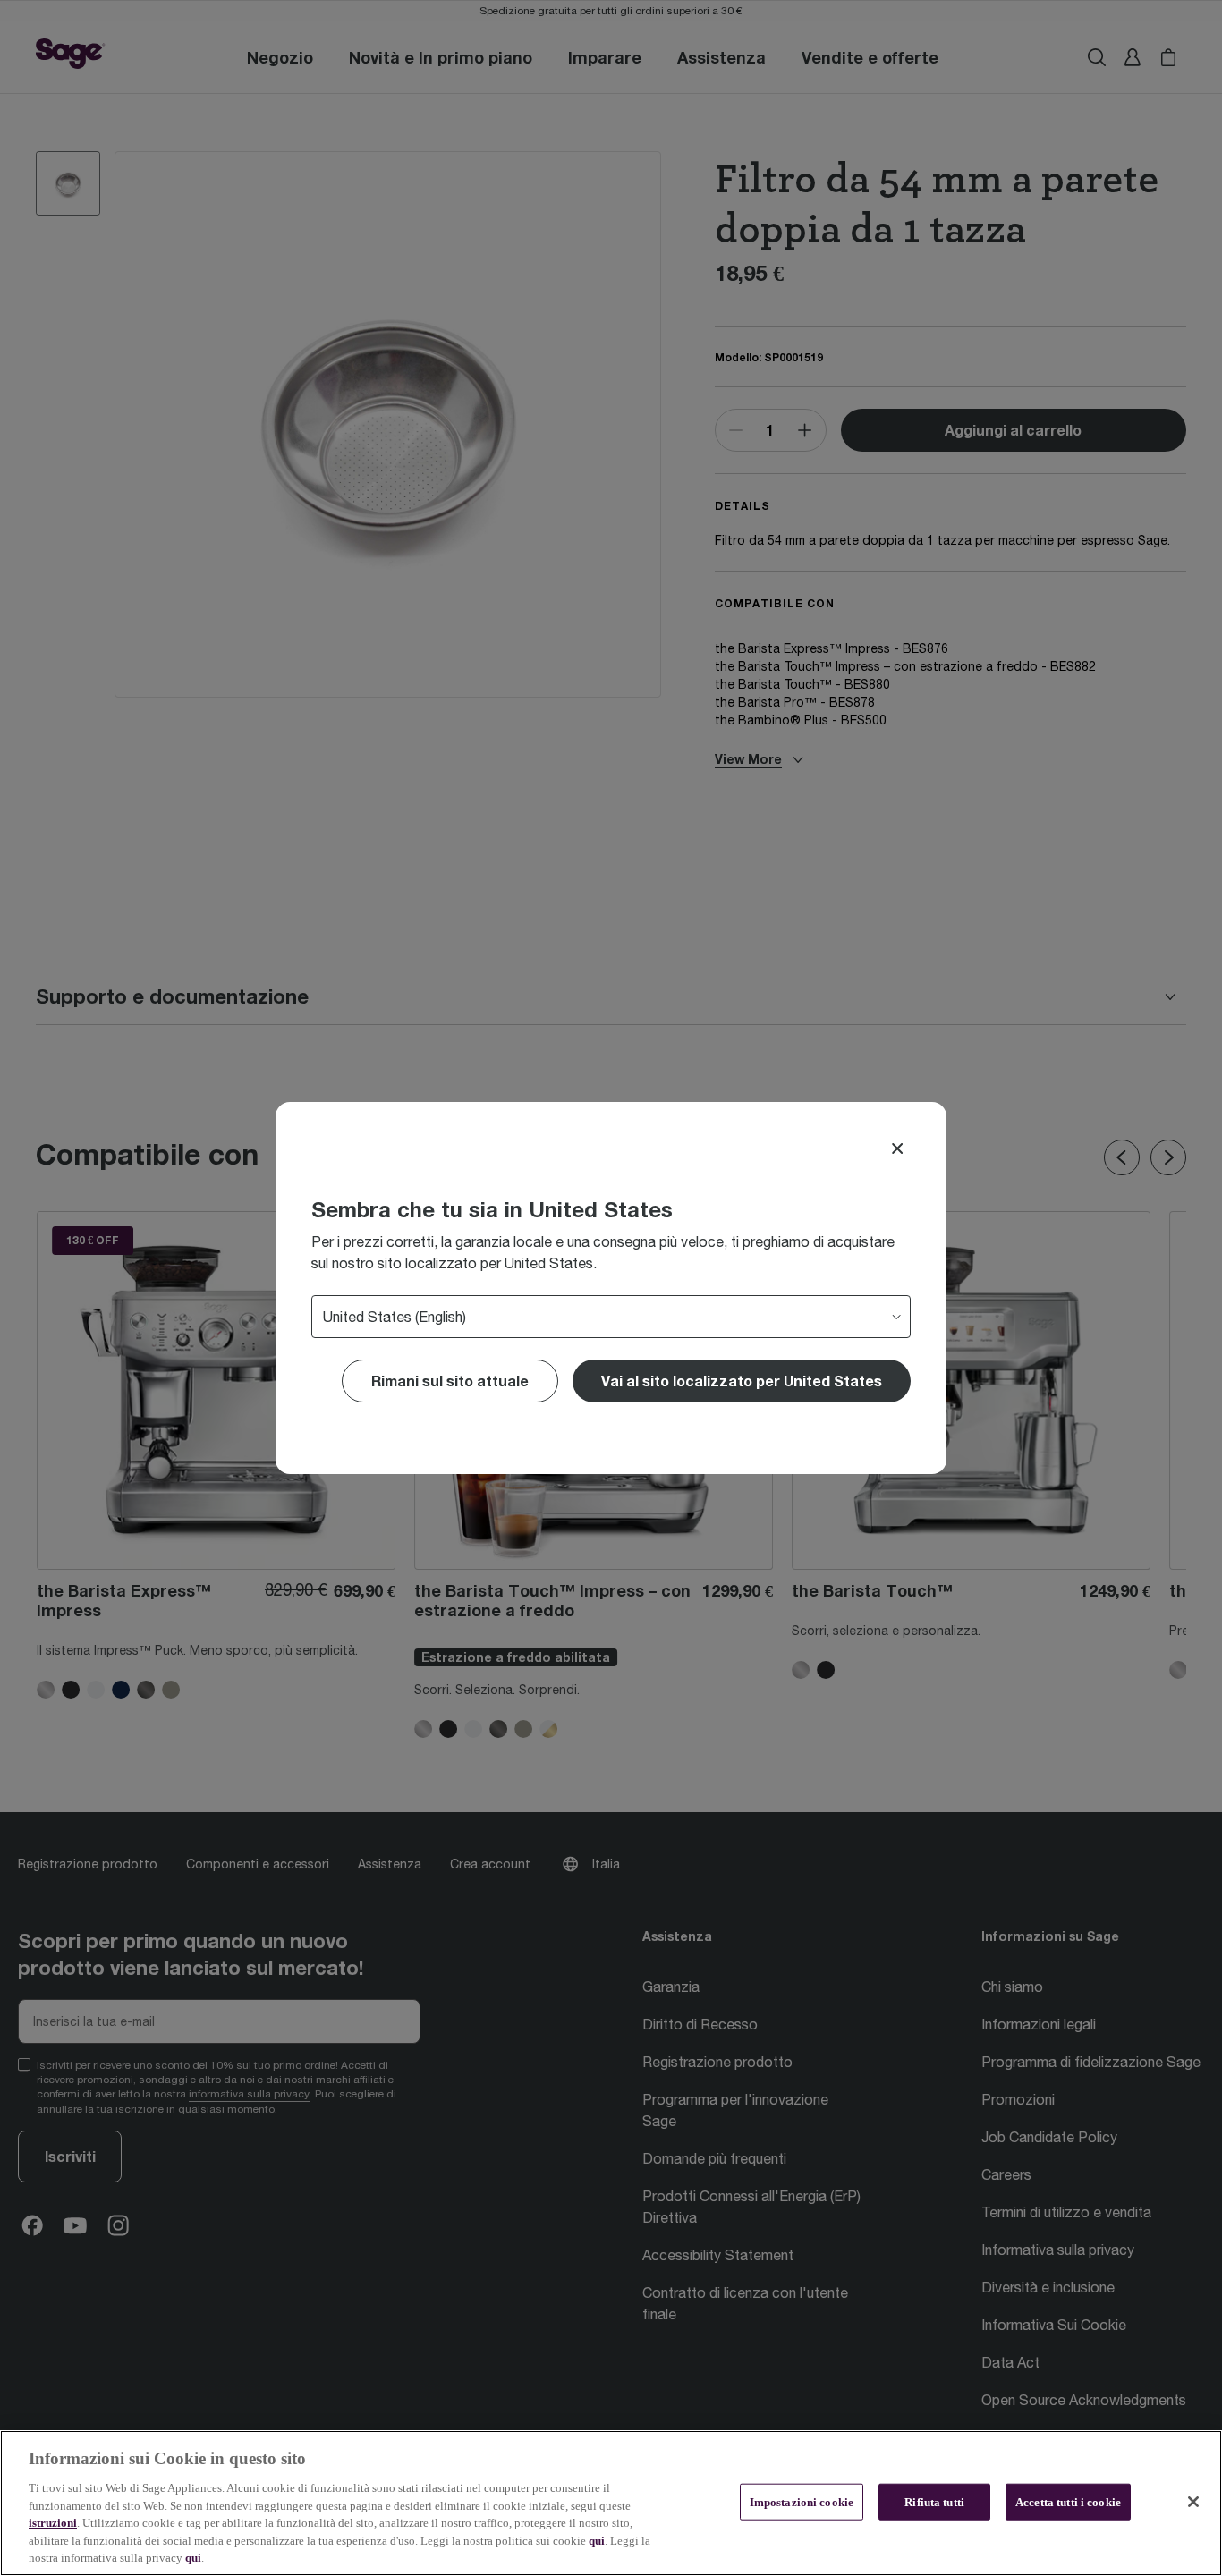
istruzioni (53, 2523)
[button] (742, 1381)
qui (597, 2541)
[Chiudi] (1193, 2502)
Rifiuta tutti (934, 2501)
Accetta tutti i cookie (1068, 2501)
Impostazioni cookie (802, 2501)
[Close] (897, 1148)
